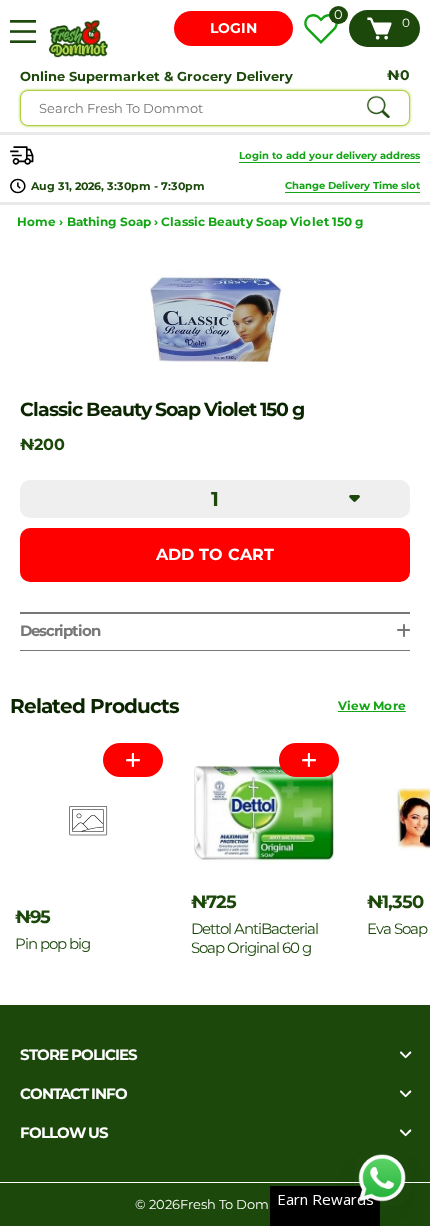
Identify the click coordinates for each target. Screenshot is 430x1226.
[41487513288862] (133, 760)
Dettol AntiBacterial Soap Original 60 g (254, 938)
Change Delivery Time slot (352, 185)
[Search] (378, 108)
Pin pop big (52, 943)
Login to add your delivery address (329, 155)
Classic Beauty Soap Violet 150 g (262, 221)
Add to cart (215, 554)
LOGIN (233, 28)
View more (372, 705)
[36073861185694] (309, 760)
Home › (42, 221)
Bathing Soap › (114, 221)
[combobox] (215, 108)
